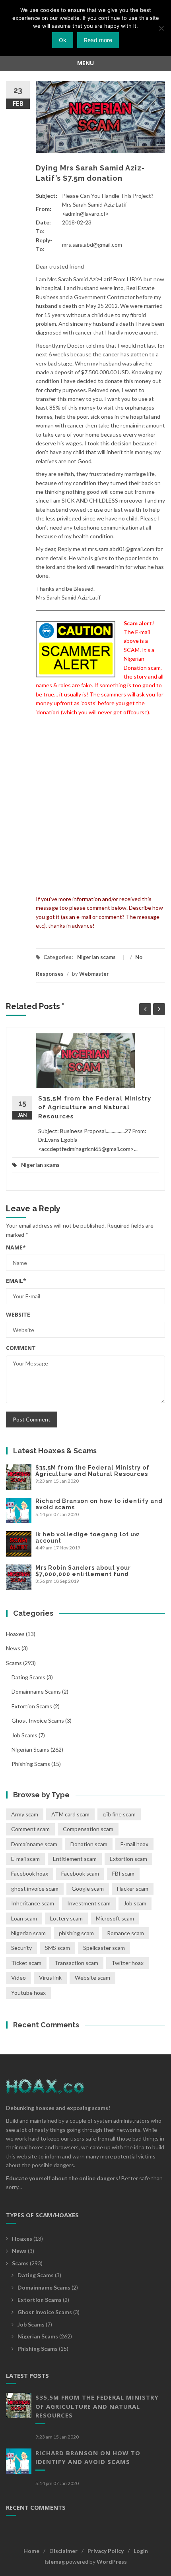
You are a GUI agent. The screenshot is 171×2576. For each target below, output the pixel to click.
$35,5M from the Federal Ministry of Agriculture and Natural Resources (95, 1107)
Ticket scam (26, 1963)
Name (16, 1247)
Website (18, 1314)
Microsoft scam (115, 1918)
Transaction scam (76, 1963)
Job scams (24, 1735)
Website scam (92, 1977)
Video (18, 1977)
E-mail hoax (134, 1844)
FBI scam (123, 1873)
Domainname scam (34, 1844)
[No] (161, 28)
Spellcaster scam (104, 1948)
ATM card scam (70, 1814)
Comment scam (30, 1829)
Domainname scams (36, 1691)
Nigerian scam (28, 1933)
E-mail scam (25, 1859)
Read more (98, 40)
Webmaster (94, 974)
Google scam (88, 1888)
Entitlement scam (75, 1859)
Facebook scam (80, 1873)
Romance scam (125, 1933)
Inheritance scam (33, 1903)
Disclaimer (63, 2551)
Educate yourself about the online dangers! (63, 2178)
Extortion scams (32, 1706)
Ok (63, 40)
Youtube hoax (28, 1993)
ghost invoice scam (35, 1888)
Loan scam (24, 1918)
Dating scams (28, 1677)
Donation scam (89, 1844)
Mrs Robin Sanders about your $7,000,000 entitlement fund (83, 1571)
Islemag (55, 2561)
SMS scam (57, 1948)
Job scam (135, 1903)
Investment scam (89, 1903)
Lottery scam (66, 1918)
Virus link (50, 1977)
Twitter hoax (127, 1963)
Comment (21, 1348)
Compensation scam (88, 1829)
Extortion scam (128, 1859)
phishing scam (76, 1933)
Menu (85, 63)
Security (21, 1948)
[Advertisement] (85, 806)
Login (141, 2551)
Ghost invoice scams (38, 1720)
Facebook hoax (30, 1873)
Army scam (25, 1814)
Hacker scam (133, 1888)
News (13, 1648)
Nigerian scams (96, 957)
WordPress (112, 2561)
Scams (14, 1663)
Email (16, 1281)
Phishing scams (31, 1764)
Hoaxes (15, 1634)
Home (31, 2551)
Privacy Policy (106, 2551)
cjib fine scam (119, 1814)
